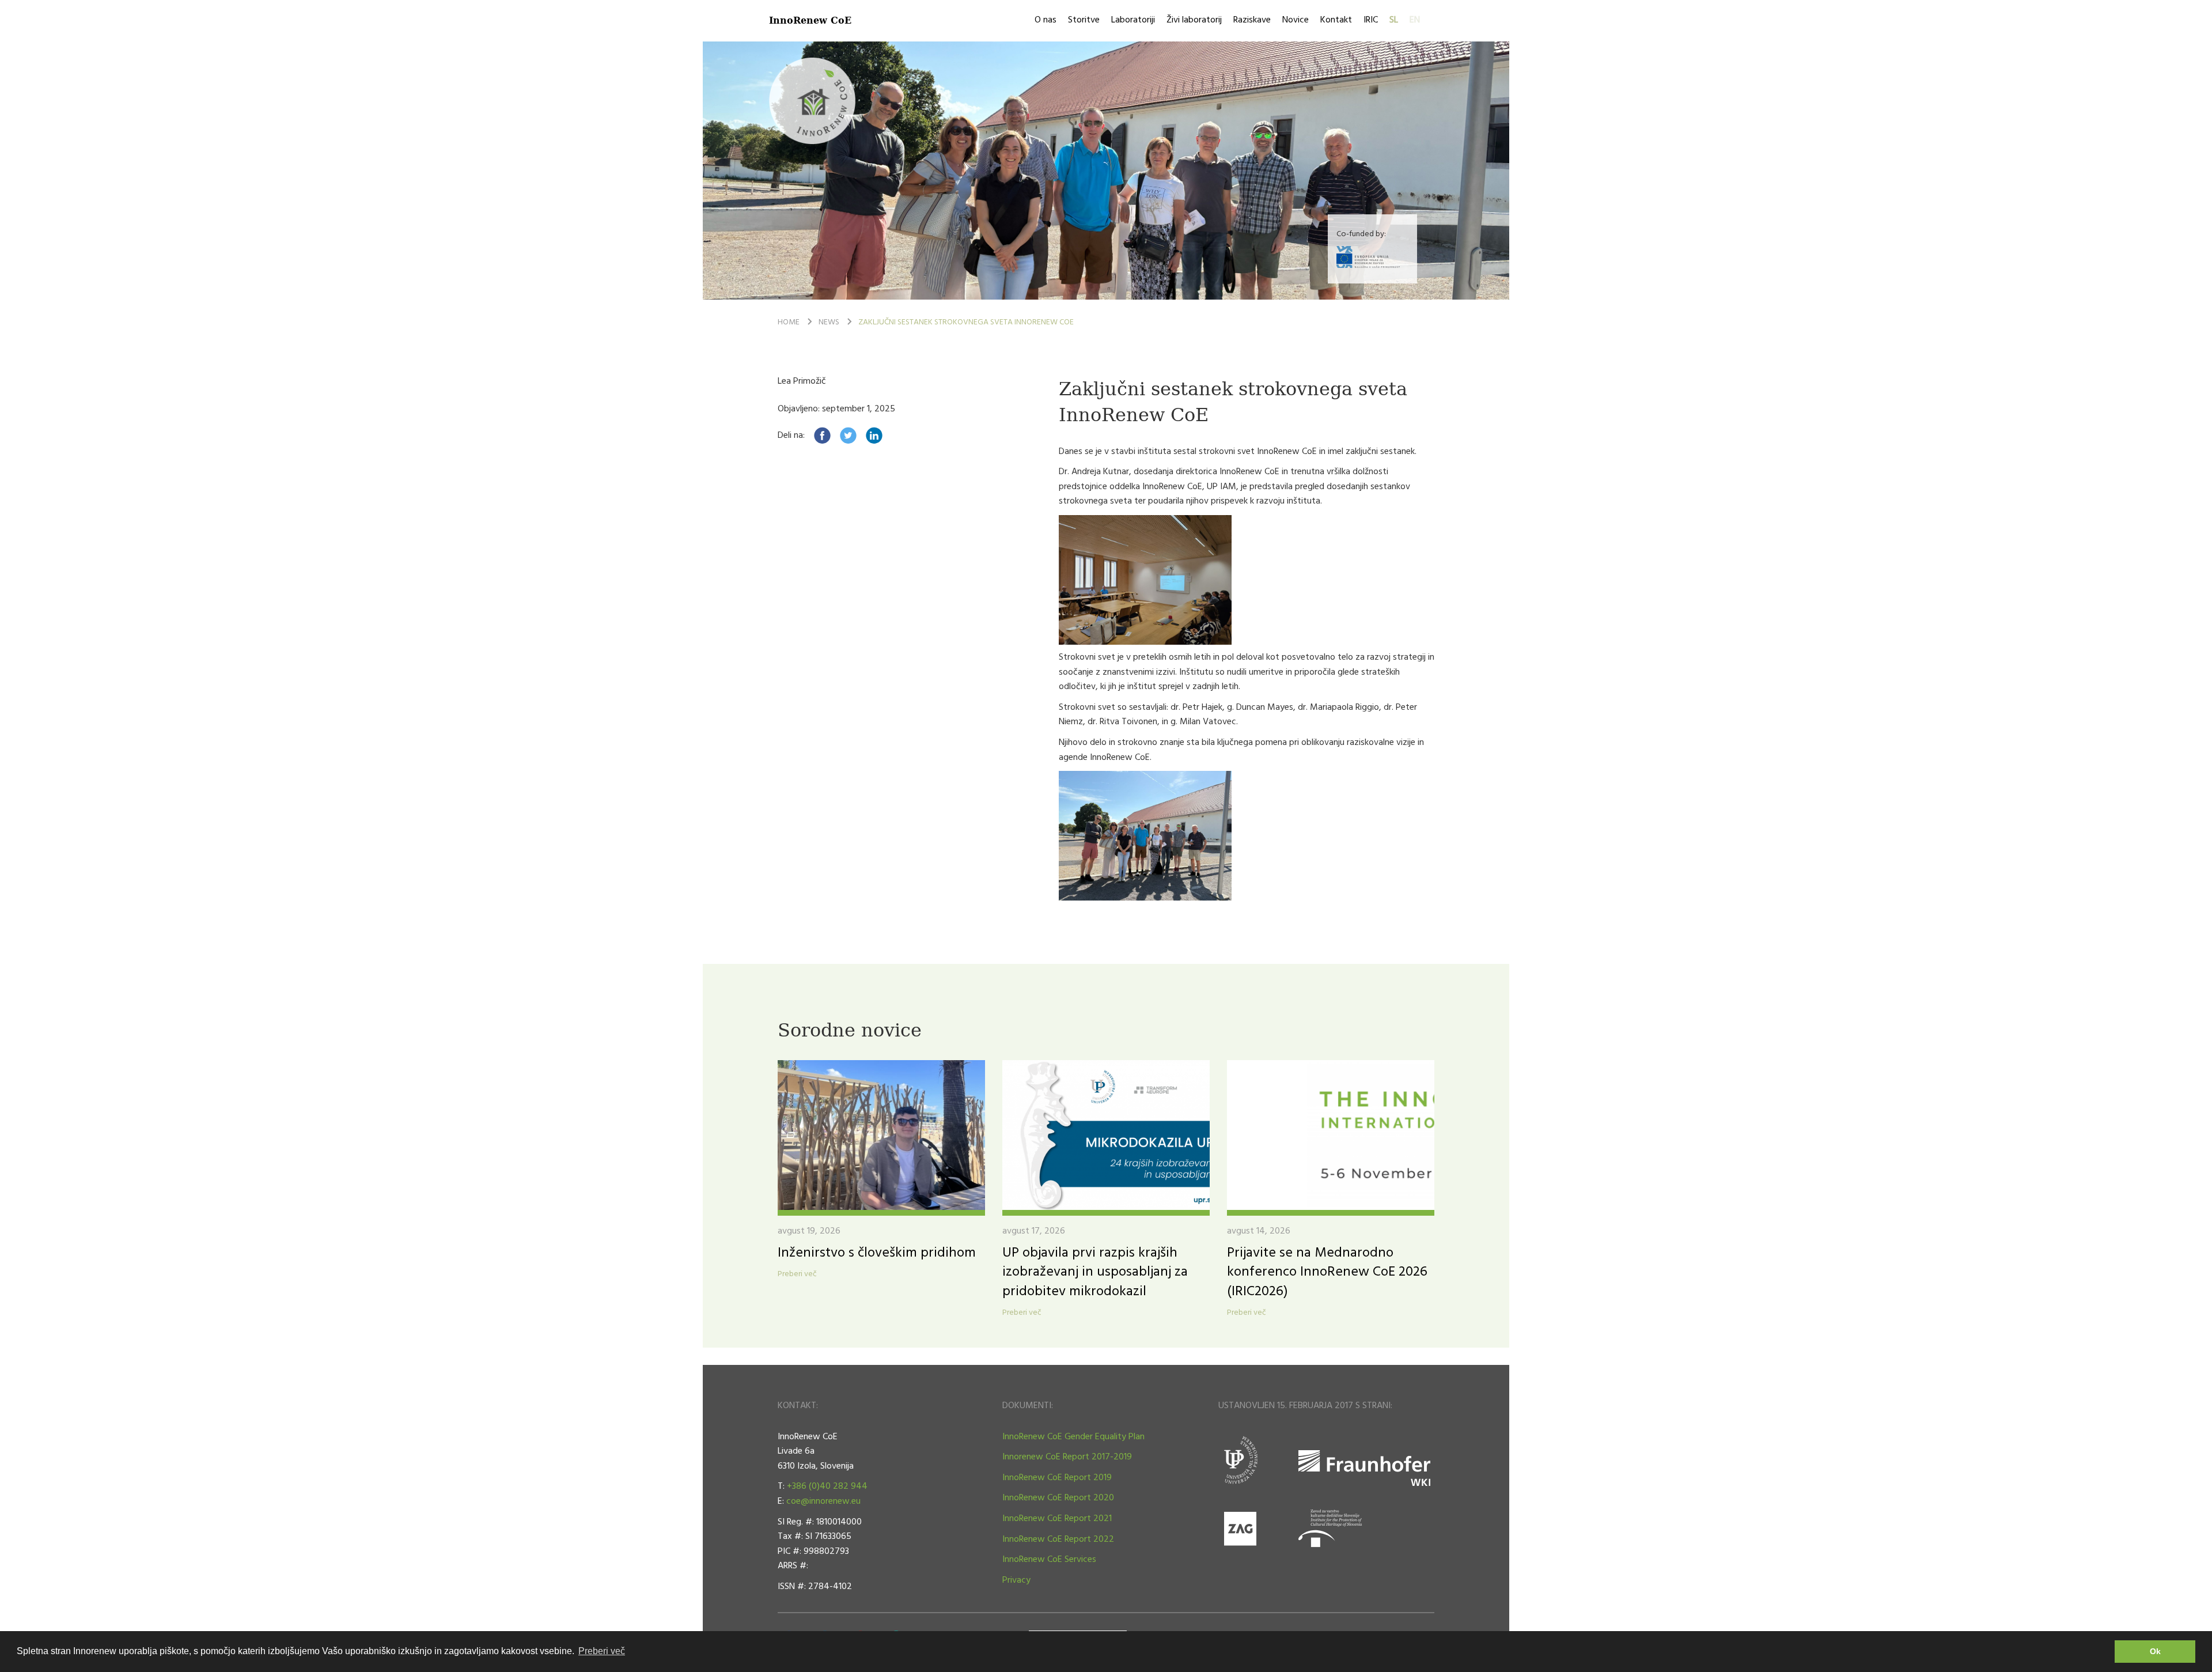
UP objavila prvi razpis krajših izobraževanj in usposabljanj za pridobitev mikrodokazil (1095, 1272)
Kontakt (1336, 20)
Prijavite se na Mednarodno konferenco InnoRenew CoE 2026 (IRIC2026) (1327, 1272)
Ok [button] (2155, 1651)
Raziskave (1252, 20)
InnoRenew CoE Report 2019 (1057, 1478)
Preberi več (797, 1274)
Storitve (1084, 20)
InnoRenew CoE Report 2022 (1058, 1539)
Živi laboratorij (1194, 20)
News (829, 322)
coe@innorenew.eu (823, 1501)
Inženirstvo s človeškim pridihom (877, 1253)
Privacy (1016, 1580)
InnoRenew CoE (810, 20)
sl (1394, 20)
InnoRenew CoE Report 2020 (1058, 1498)
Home (789, 322)
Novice (1296, 20)
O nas (1046, 20)
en (1415, 20)
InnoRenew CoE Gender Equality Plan (1073, 1437)
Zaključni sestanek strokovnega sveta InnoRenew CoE (966, 322)
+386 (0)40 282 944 (827, 1486)
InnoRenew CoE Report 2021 (1057, 1519)
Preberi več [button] (602, 1651)
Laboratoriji (1133, 20)
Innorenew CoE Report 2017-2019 (1067, 1457)
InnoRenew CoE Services (1049, 1560)
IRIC (1371, 20)
